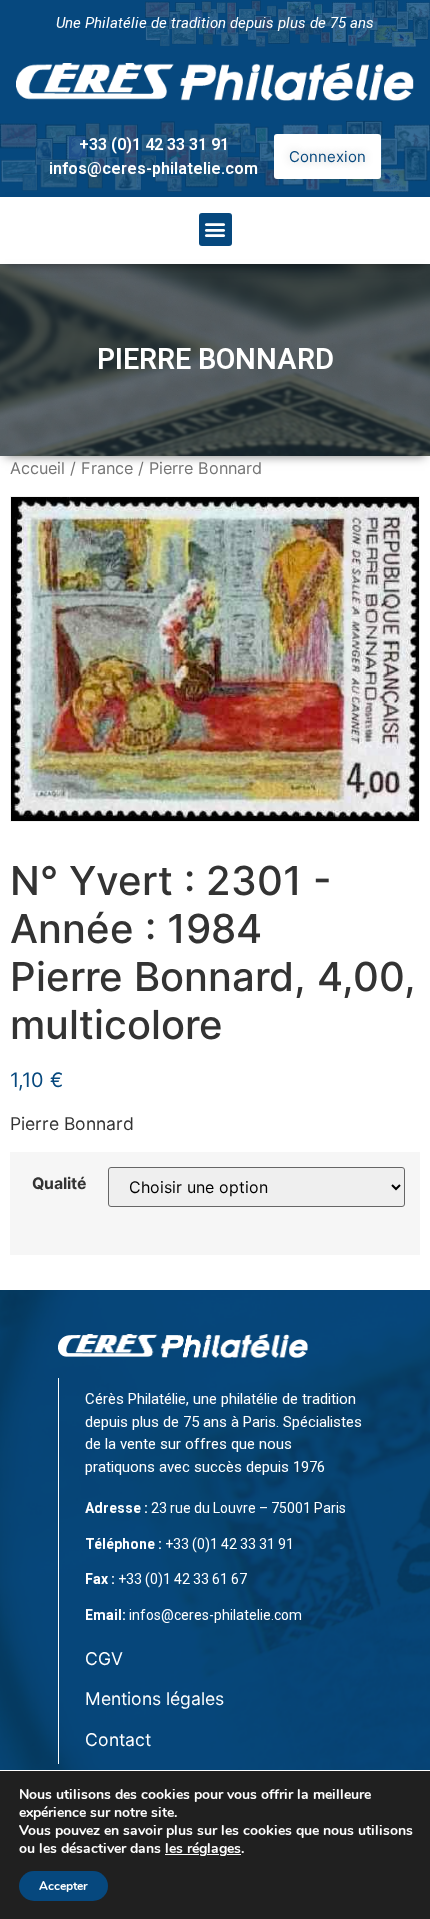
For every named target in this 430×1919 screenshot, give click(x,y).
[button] (215, 229)
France (107, 468)
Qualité (59, 1184)
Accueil (37, 468)
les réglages (203, 1849)
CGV (104, 1658)
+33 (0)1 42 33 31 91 (154, 144)
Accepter (63, 1886)
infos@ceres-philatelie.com (153, 168)
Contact (118, 1739)
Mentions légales (154, 1698)
